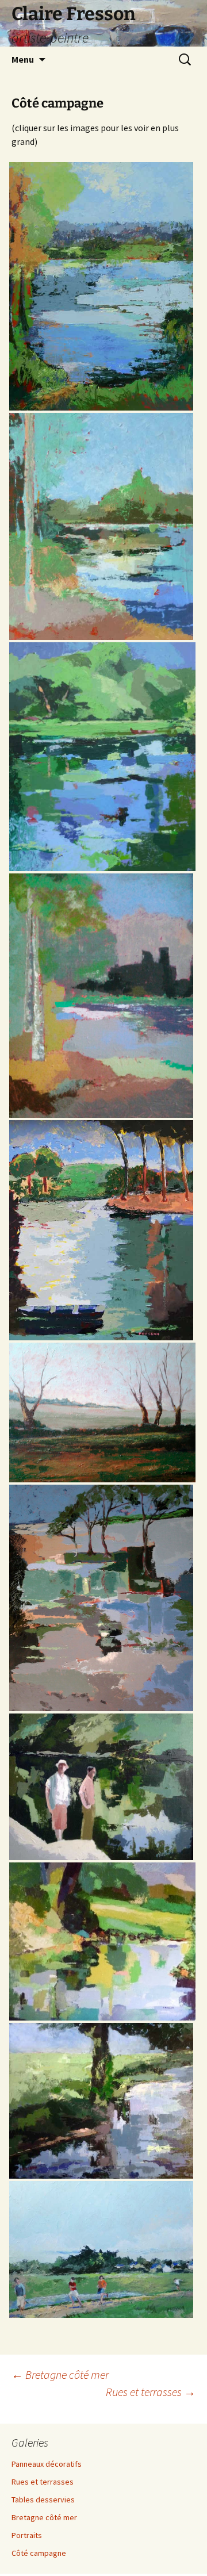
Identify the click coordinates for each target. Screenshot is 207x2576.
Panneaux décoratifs (47, 2464)
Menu (23, 59)
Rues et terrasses (151, 2392)
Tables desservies (43, 2500)
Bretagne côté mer (60, 2374)
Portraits (27, 2535)
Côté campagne (39, 2553)
